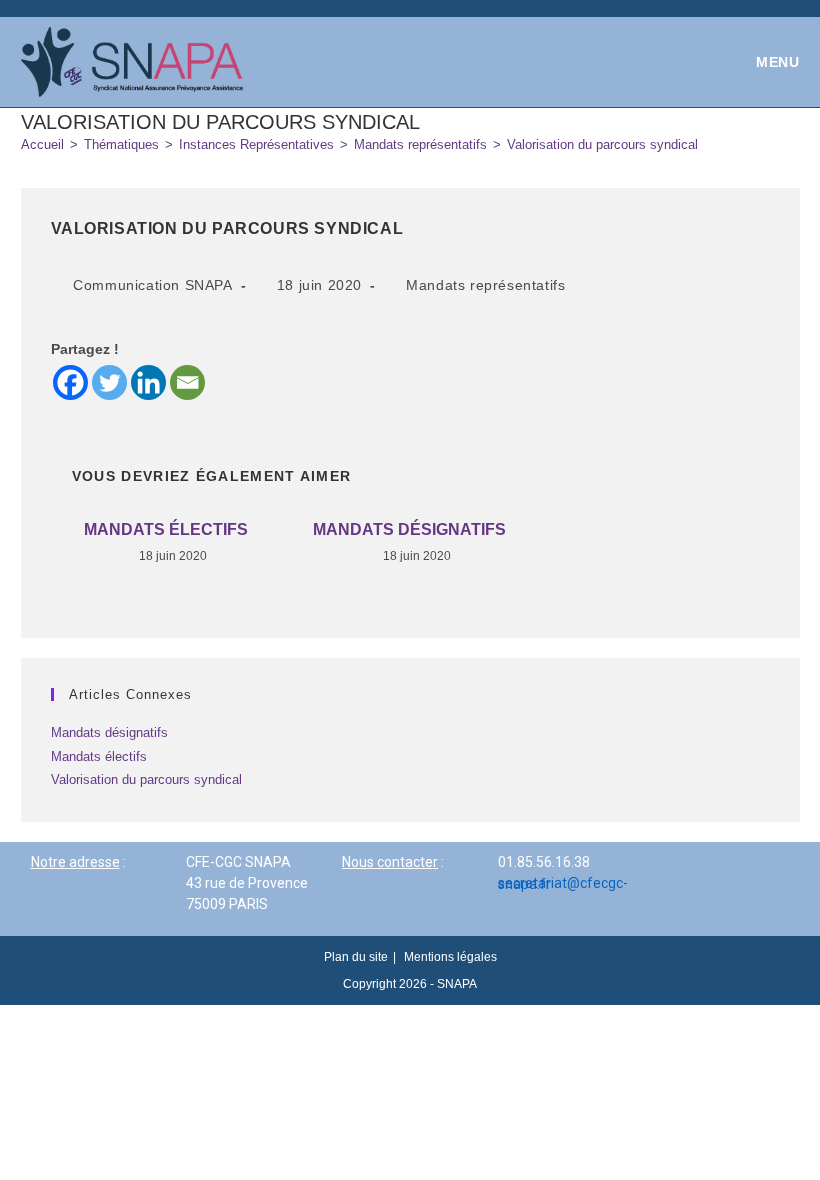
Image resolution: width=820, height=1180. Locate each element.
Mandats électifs (166, 529)
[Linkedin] (148, 382)
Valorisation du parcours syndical (602, 144)
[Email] (187, 382)
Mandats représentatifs (485, 285)
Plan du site (356, 957)
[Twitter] (109, 382)
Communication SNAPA (152, 285)
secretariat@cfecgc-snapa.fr (563, 883)
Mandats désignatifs (409, 529)
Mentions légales (450, 957)
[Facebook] (70, 382)
